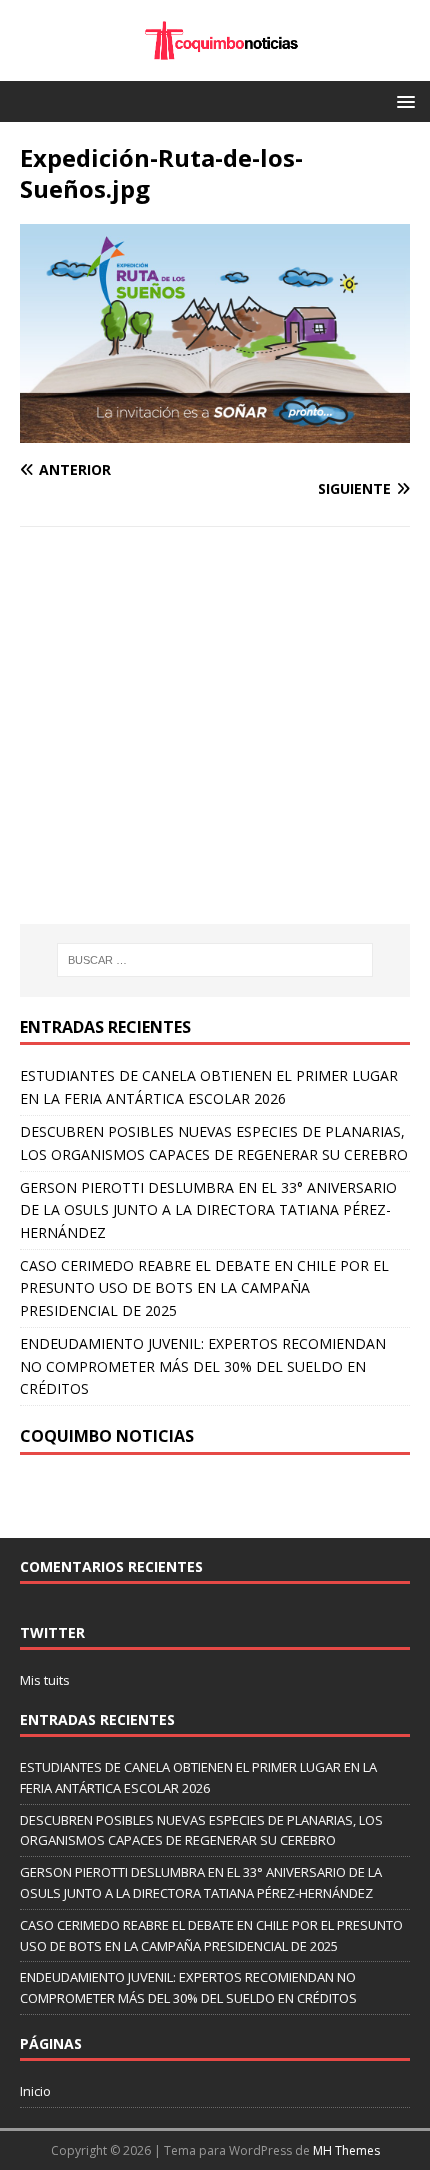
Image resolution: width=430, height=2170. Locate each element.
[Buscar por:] (215, 960)
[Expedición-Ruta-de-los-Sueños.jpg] (215, 431)
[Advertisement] (188, 757)
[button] (402, 100)
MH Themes (346, 2150)
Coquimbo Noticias (107, 1436)
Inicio (35, 2091)
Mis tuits (45, 1680)
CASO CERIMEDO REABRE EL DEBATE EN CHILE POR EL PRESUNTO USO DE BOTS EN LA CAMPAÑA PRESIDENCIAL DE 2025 (204, 1288)
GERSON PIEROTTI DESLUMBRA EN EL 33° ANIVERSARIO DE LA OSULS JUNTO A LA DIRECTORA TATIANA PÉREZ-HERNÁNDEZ (208, 1210)
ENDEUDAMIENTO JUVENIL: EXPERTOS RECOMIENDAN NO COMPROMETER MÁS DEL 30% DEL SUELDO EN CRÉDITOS (203, 1366)
